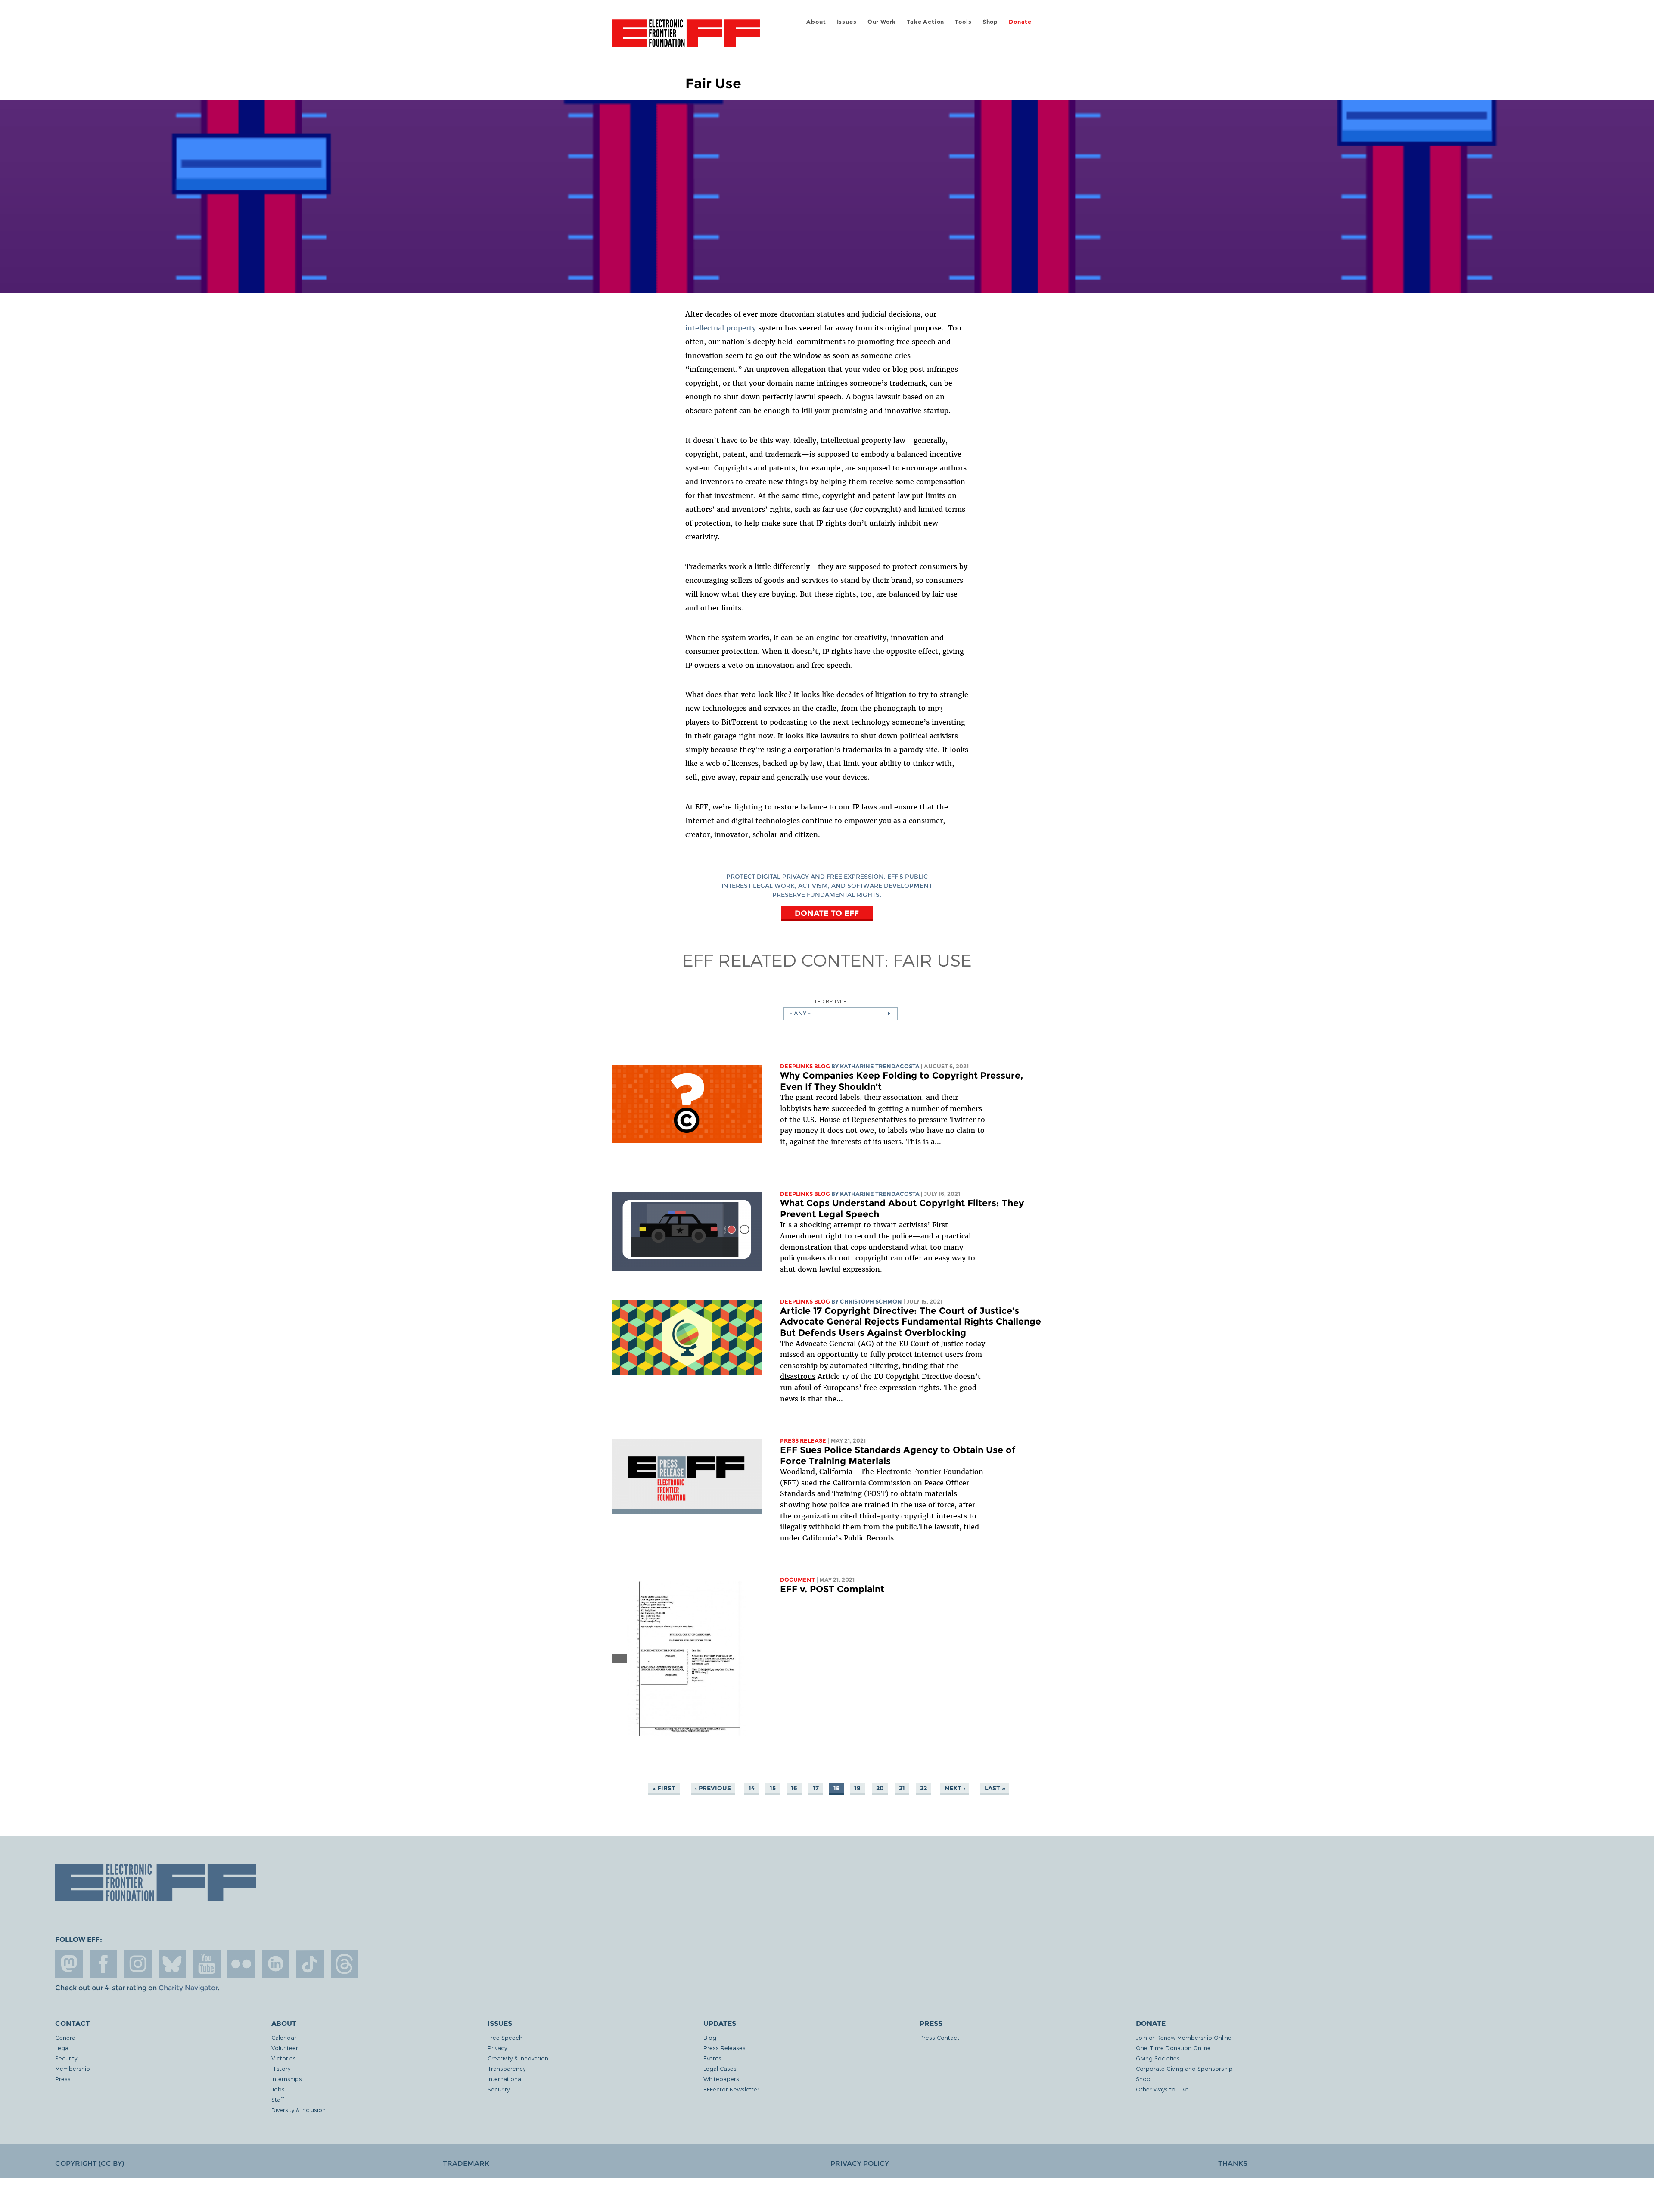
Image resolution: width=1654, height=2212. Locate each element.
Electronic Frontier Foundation (686, 38)
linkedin (276, 1964)
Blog (710, 2037)
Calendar (284, 2037)
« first (664, 1788)
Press (63, 2079)
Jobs (278, 2089)
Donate (1020, 22)
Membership (73, 2068)
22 (923, 1788)
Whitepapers (721, 2079)
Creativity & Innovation (518, 2058)
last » (995, 1788)
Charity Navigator (188, 1988)
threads (345, 1964)
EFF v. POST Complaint (832, 1589)
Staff (278, 2099)
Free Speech (505, 2037)
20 (880, 1788)
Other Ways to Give (1162, 2089)
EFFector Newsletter (731, 2089)
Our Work (882, 22)
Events (712, 2058)
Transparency (507, 2068)
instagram (138, 1964)
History (281, 2068)
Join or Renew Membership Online (1184, 2037)
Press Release (803, 1441)
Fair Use (932, 960)
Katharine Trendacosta (880, 1066)
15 (773, 1788)
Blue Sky (172, 1964)
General (66, 2037)
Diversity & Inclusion (298, 2110)
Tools (963, 22)
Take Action (925, 22)
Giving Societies (1158, 2058)
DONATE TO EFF (827, 913)
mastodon (69, 1964)
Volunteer (285, 2048)
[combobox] (841, 1014)
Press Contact (939, 2037)
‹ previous (713, 1788)
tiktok (310, 1964)
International (505, 2079)
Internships (287, 2079)
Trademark (466, 2164)
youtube (207, 1964)
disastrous (798, 1376)
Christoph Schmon (871, 1302)
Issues (847, 22)
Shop (990, 22)
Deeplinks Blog (805, 1066)
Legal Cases (720, 2068)
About (816, 22)
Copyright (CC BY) (90, 2164)
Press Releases (724, 2048)
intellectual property (721, 328)
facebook (103, 1964)
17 (816, 1788)
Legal (62, 2048)
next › (955, 1788)
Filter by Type (827, 1001)
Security (66, 2058)
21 (902, 1788)
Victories (284, 2058)
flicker (241, 1964)
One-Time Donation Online (1173, 2048)
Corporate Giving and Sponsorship (1184, 2068)
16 (794, 1788)
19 (857, 1788)
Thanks (1233, 2164)
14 (752, 1788)
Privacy (497, 2048)
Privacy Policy (860, 2164)
